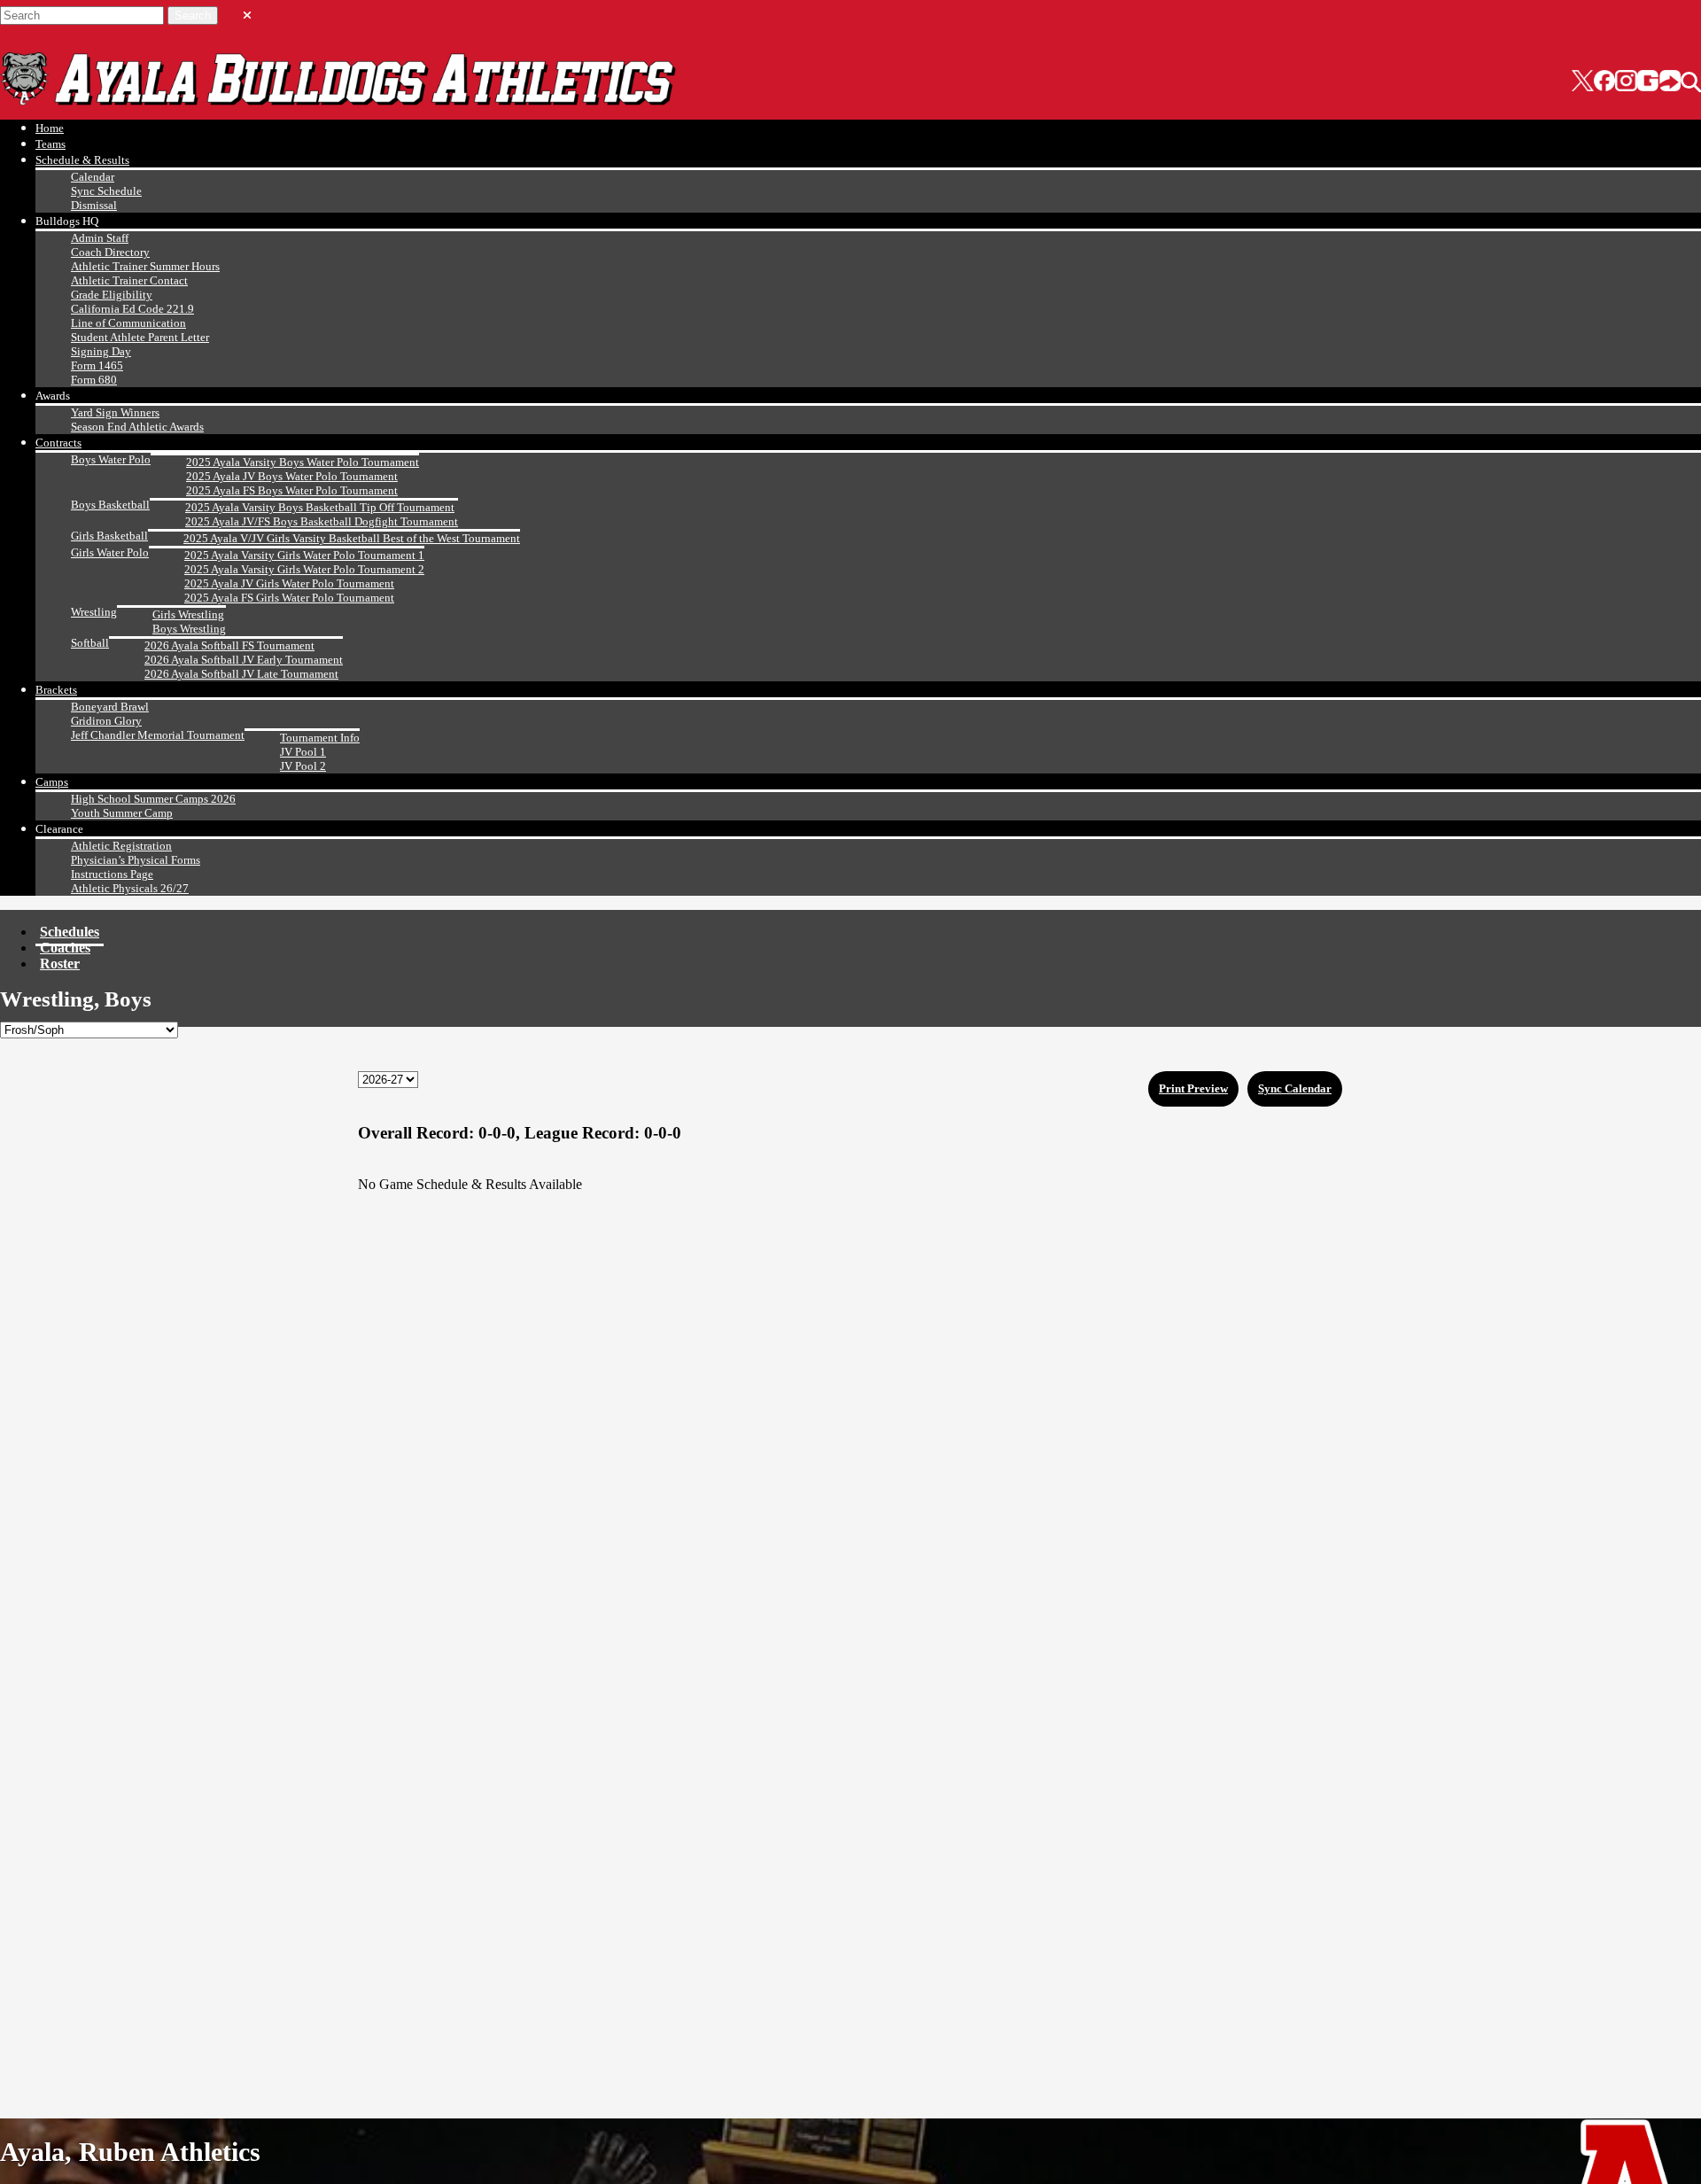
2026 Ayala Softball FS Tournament (229, 645)
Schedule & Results (82, 160)
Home (50, 128)
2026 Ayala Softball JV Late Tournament (241, 674)
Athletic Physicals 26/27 (130, 888)
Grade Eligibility (112, 295)
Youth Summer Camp (122, 813)
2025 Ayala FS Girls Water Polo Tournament (289, 598)
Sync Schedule (106, 191)
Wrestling (94, 612)
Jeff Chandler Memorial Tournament (158, 735)
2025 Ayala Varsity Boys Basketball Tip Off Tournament (320, 507)
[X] (1583, 82)
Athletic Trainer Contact (129, 280)
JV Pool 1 (303, 752)
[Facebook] (1604, 82)
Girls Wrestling (188, 614)
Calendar (93, 177)
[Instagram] (1626, 82)
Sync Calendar (1295, 1088)
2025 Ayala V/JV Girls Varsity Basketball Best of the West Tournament (352, 538)
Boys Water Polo (111, 459)
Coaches (65, 948)
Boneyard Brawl (110, 707)
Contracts (58, 443)
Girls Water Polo (110, 552)
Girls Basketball (109, 536)
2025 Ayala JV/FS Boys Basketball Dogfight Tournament (322, 521)
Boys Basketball (110, 505)
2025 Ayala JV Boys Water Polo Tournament (292, 476)
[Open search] (1691, 82)
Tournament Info (320, 738)
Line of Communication (128, 323)
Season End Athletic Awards (137, 427)
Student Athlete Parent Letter (140, 337)
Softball (90, 643)
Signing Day (101, 351)
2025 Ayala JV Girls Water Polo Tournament (289, 583)
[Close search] (247, 12)
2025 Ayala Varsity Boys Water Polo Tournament (303, 462)
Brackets (56, 690)
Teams (50, 144)
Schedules (70, 932)
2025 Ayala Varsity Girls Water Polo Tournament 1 (304, 555)
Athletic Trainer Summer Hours (145, 266)
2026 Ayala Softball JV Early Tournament (244, 660)
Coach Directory (110, 252)
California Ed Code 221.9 (132, 309)
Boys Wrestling (189, 629)
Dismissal (94, 205)
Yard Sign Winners (115, 412)
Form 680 (94, 380)
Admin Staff (100, 238)
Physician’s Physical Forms (136, 860)
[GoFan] (1659, 82)
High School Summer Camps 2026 (153, 799)
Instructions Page (112, 874)
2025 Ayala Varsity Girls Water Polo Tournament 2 (304, 569)
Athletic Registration (121, 846)
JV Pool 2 (303, 766)
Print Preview (1193, 1088)
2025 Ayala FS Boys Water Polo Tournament (292, 490)
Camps (52, 782)
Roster (60, 964)
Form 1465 (97, 365)
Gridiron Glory (106, 721)
